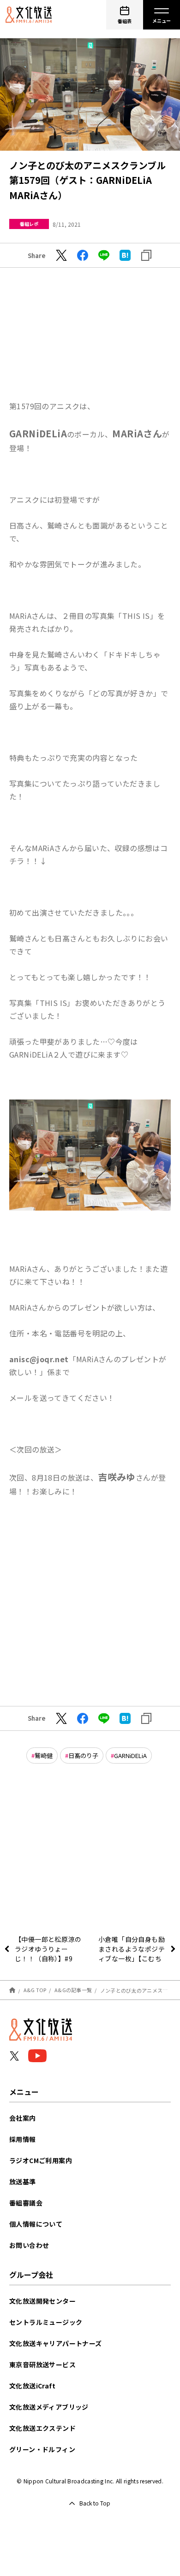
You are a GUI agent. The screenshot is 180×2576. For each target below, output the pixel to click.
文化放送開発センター (42, 2301)
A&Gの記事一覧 (73, 1990)
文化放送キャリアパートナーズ (56, 2343)
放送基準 (23, 2182)
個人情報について (36, 2224)
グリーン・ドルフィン (42, 2449)
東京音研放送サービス (42, 2364)
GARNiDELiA (130, 1756)
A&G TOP (35, 1990)
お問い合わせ (29, 2245)
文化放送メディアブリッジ (49, 2407)
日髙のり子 (83, 1756)
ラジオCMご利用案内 (41, 2160)
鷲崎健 (44, 1756)
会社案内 (23, 2118)
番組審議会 (26, 2203)
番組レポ (29, 224)
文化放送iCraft (32, 2386)
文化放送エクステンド (42, 2428)
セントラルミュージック (46, 2322)
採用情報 (23, 2139)
